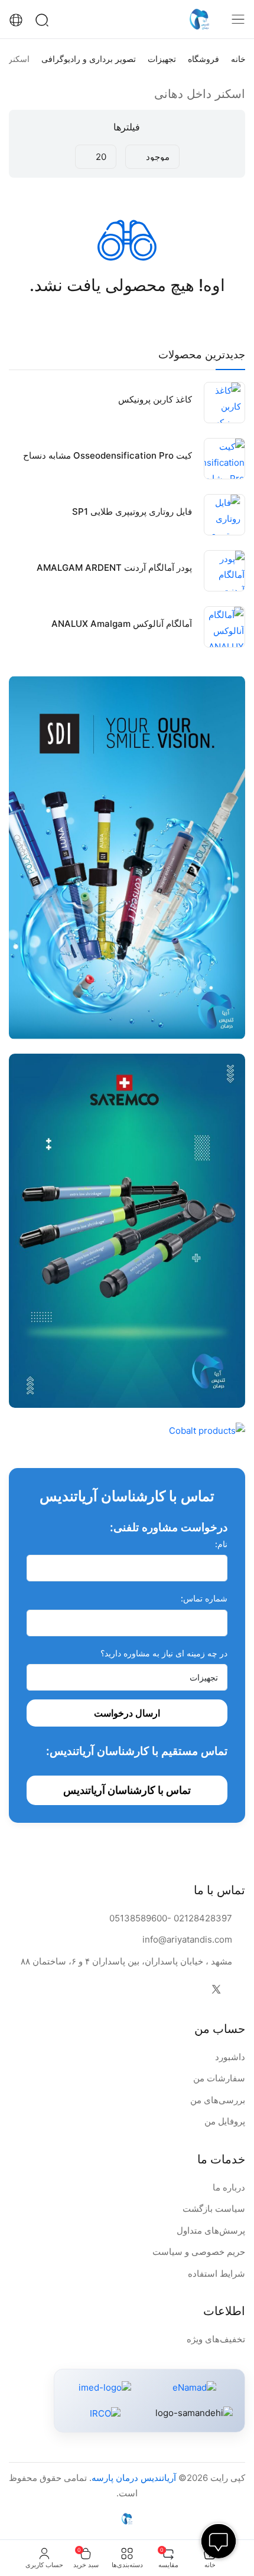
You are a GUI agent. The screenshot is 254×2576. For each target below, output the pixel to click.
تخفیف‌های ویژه (216, 2339)
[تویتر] (216, 1990)
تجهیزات (162, 59)
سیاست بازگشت (214, 2209)
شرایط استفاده (216, 2273)
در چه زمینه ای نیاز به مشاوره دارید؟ (164, 1653)
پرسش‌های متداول (211, 2230)
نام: (221, 1544)
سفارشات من (219, 2078)
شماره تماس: (204, 1598)
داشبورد (230, 2057)
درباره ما (229, 2187)
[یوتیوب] (169, 1990)
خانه (238, 59)
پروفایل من (225, 2121)
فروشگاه (203, 59)
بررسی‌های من (218, 2100)
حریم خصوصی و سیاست (199, 2252)
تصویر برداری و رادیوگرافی (89, 59)
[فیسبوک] (240, 1990)
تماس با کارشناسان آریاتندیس (127, 1790)
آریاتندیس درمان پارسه (134, 2478)
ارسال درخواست (127, 1713)
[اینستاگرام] (192, 1990)
